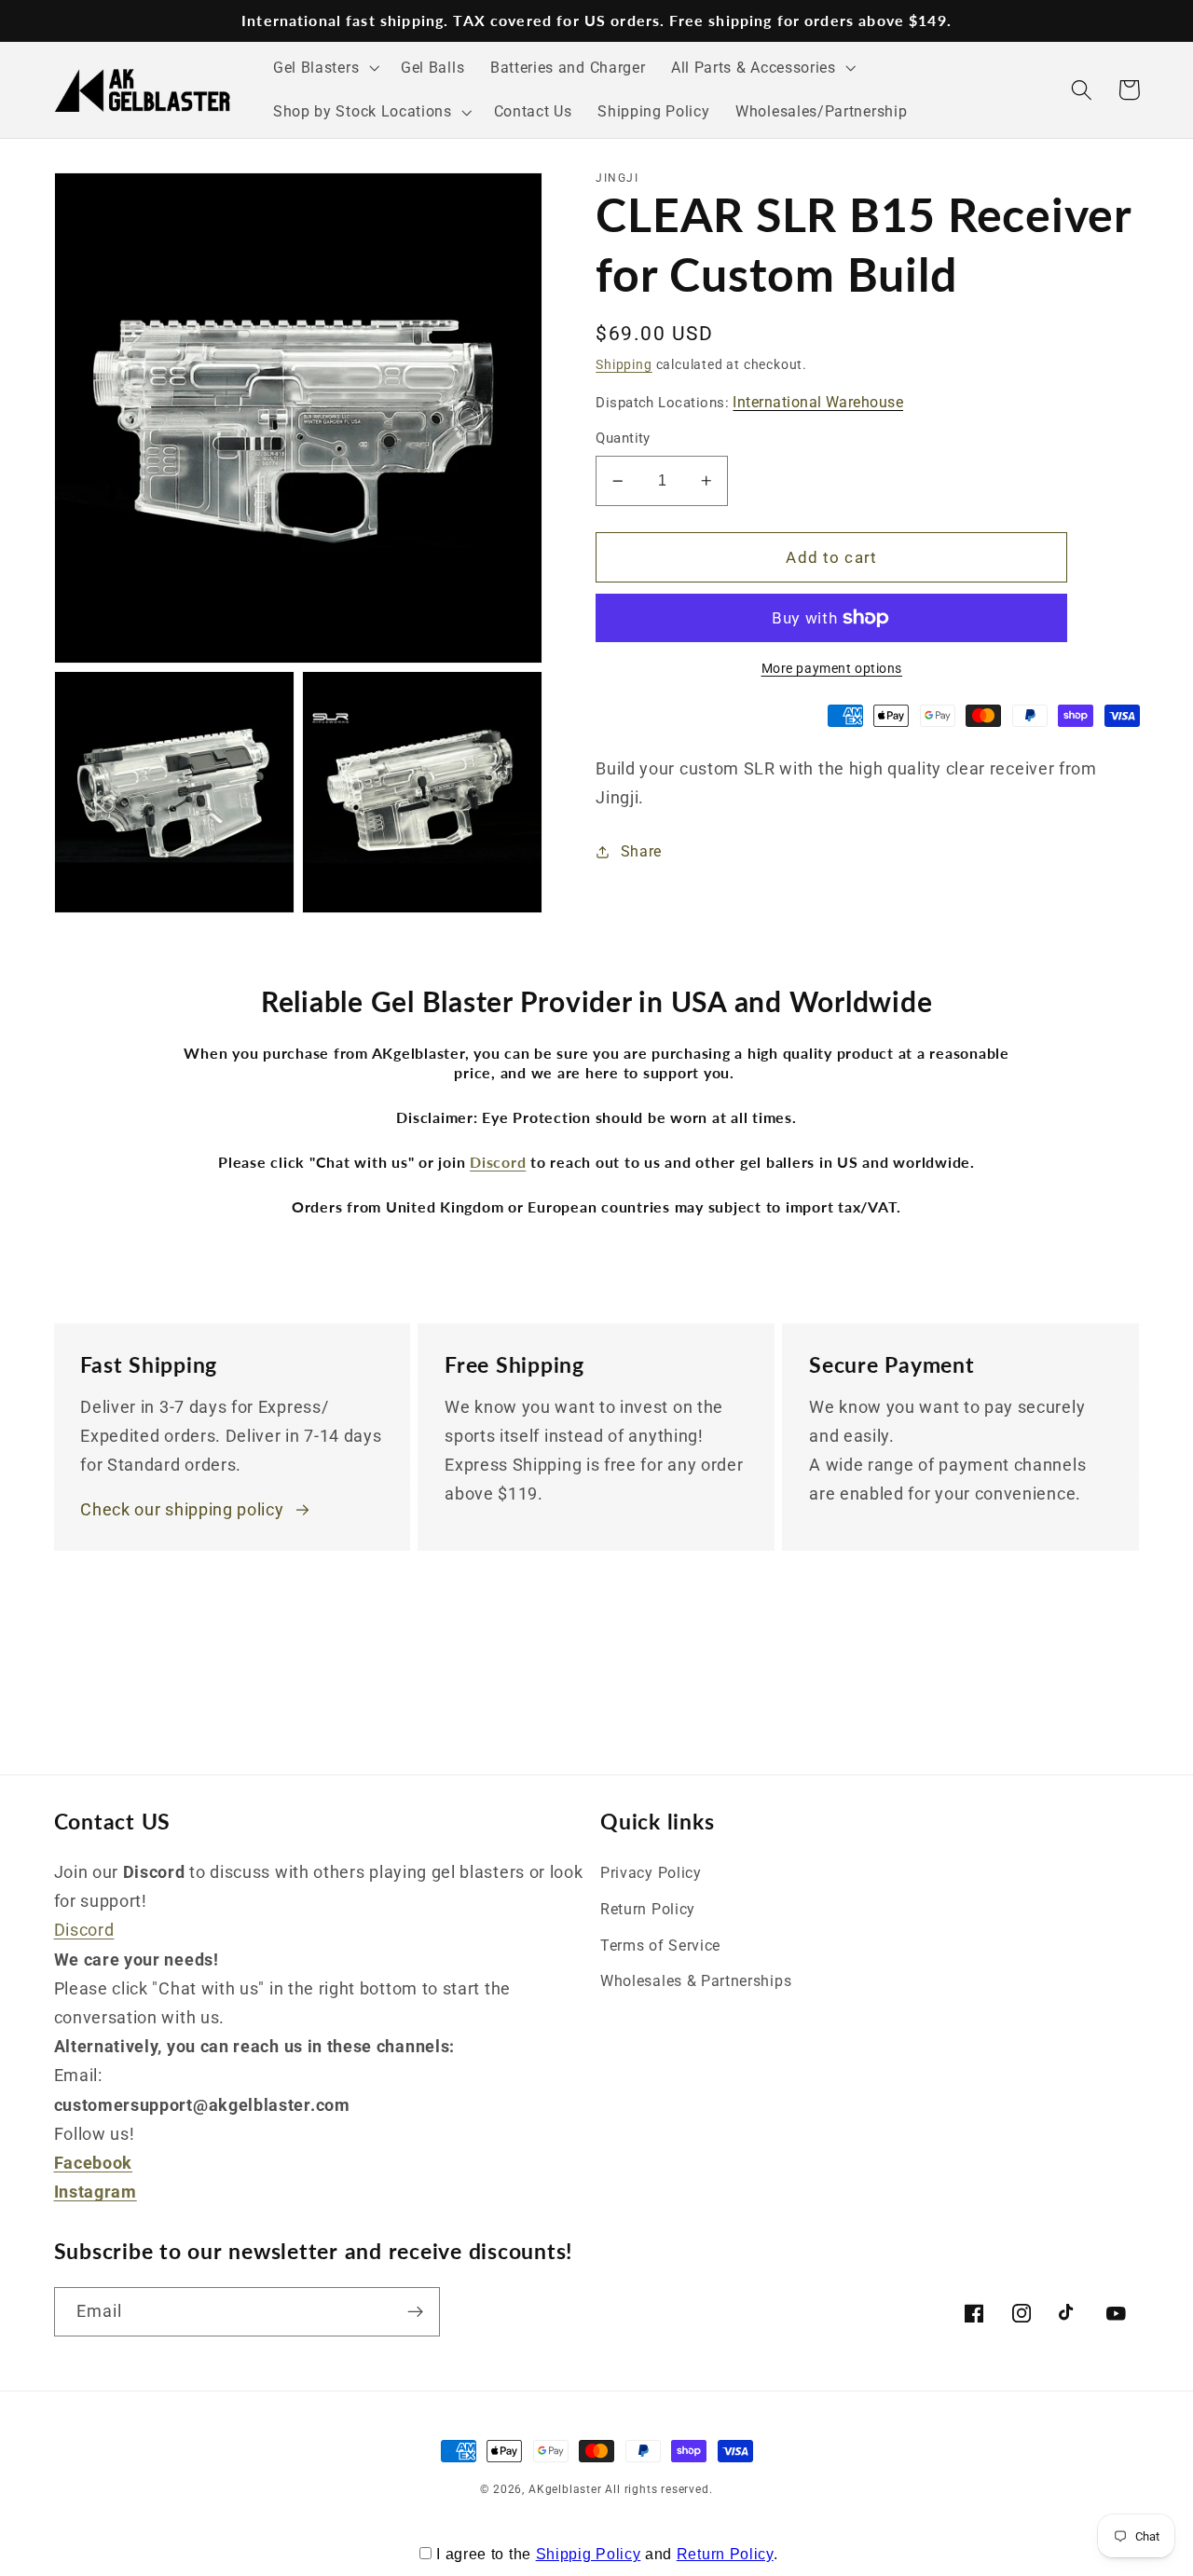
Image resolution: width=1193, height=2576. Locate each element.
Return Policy (648, 1909)
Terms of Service (660, 1946)
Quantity (623, 439)
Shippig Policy (589, 2554)
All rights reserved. (658, 2489)
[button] (324, 68)
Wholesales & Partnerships (696, 1981)
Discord (84, 1930)
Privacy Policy (651, 1873)
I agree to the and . (607, 2554)
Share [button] (641, 852)
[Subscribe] (415, 2312)
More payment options (832, 668)
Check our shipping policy (182, 1509)
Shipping (624, 364)
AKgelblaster (565, 2489)
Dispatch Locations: (749, 402)
